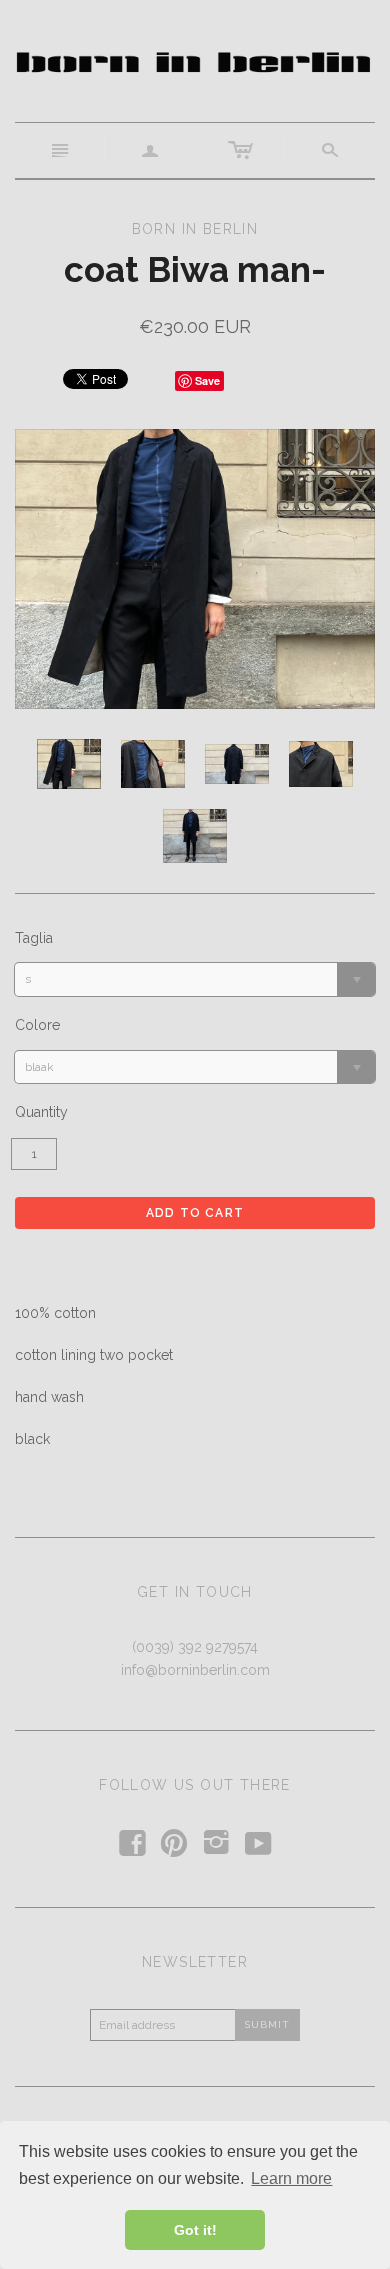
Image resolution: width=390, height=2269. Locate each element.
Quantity (41, 1112)
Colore (37, 1025)
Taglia (34, 938)
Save (207, 380)
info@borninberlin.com (195, 1670)
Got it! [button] (195, 2230)
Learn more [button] (291, 2178)
